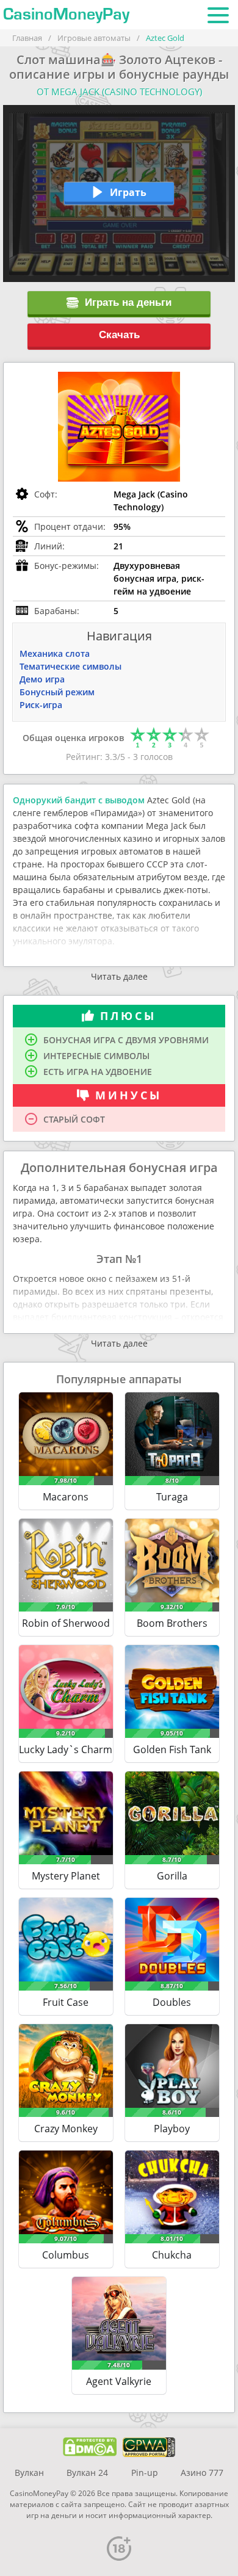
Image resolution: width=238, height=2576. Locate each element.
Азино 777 (202, 2473)
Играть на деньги (128, 302)
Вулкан (29, 2473)
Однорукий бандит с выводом (79, 800)
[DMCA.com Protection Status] (90, 2447)
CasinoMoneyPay (66, 15)
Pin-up (145, 2473)
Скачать (119, 335)
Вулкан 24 (87, 2473)
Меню (218, 15)
